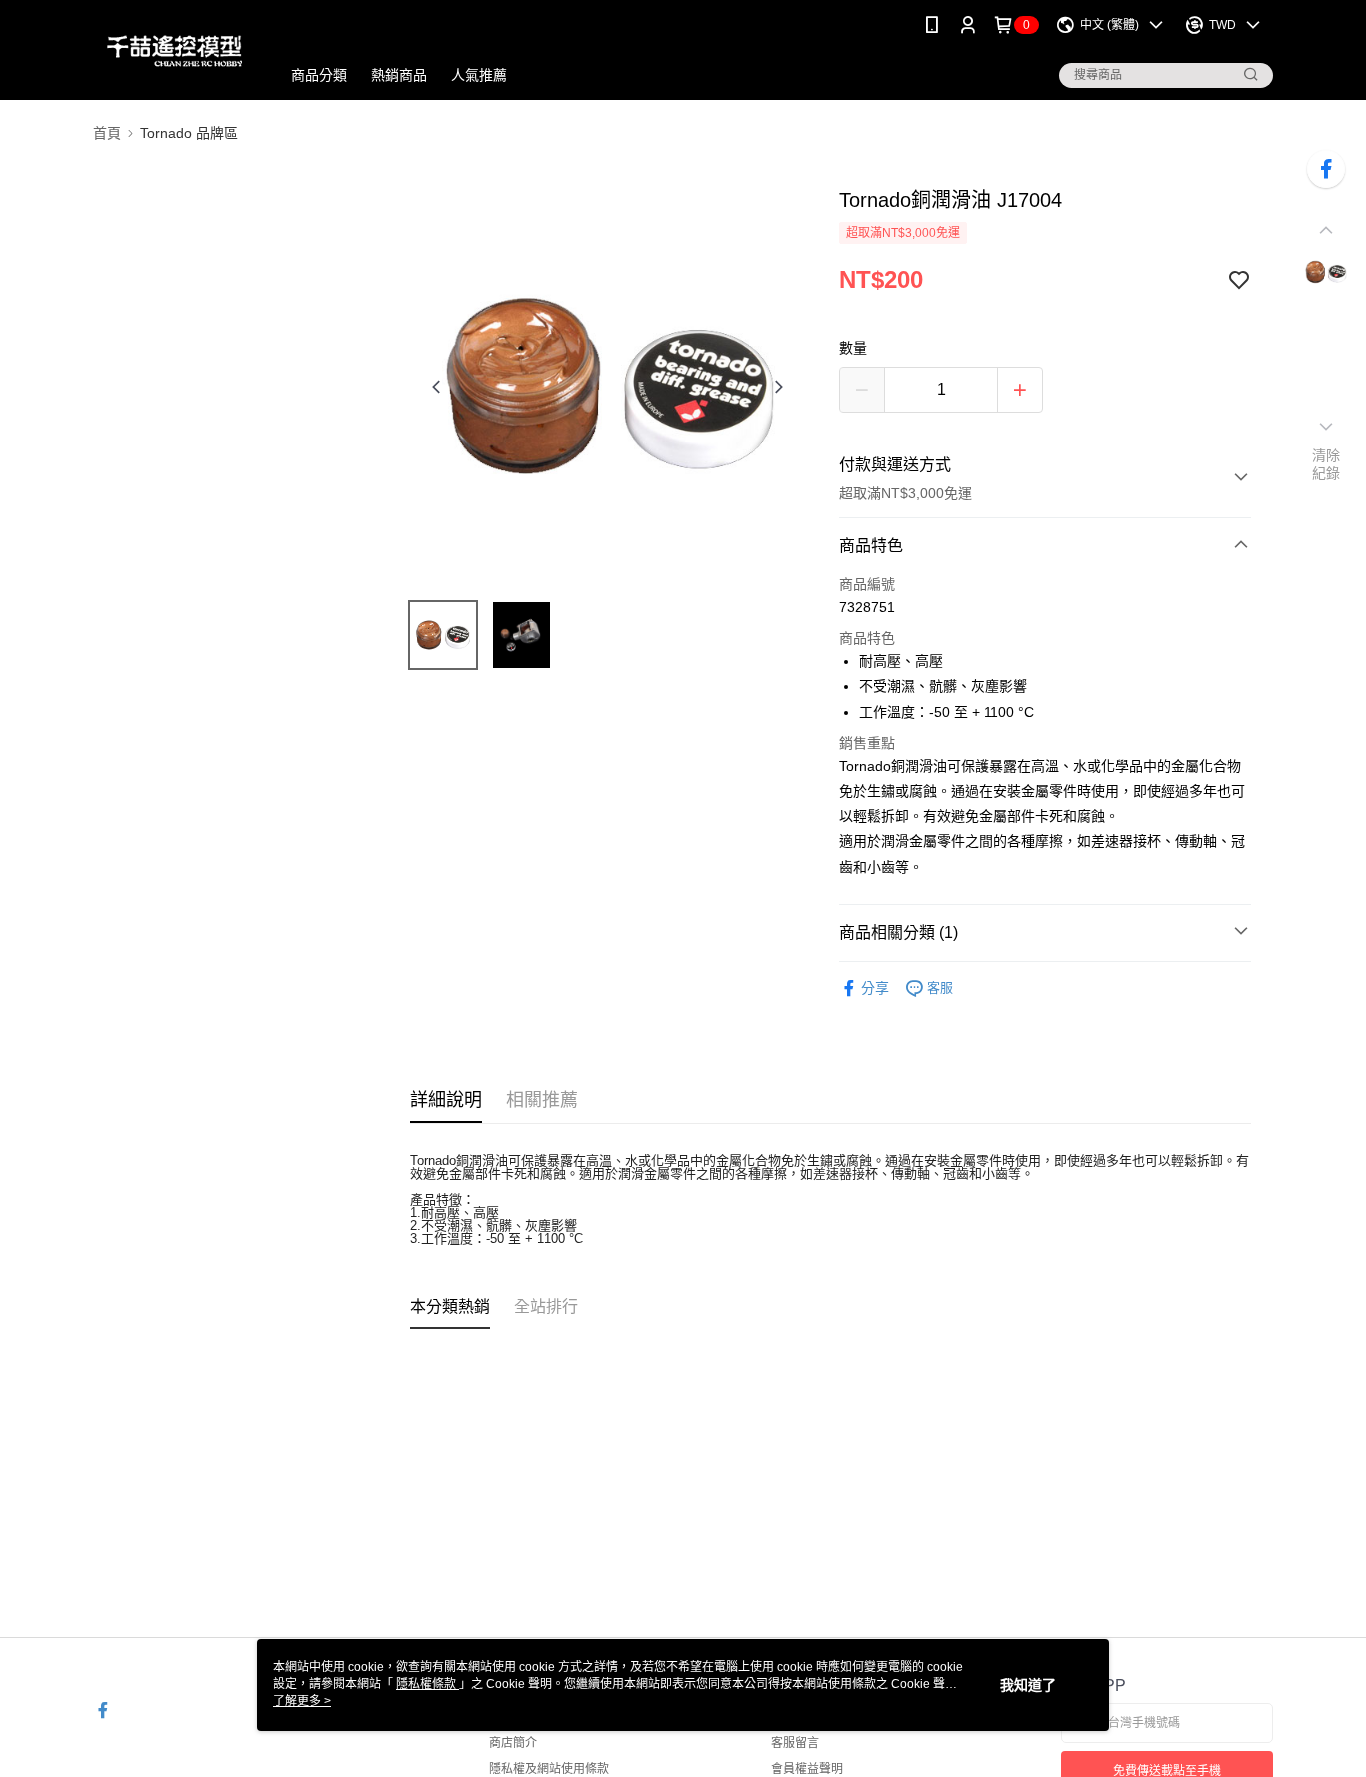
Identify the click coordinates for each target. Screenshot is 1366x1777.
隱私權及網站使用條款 (549, 1769)
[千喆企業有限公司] (174, 52)
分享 (875, 988)
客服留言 (795, 1743)
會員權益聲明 (807, 1769)
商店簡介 (513, 1743)
